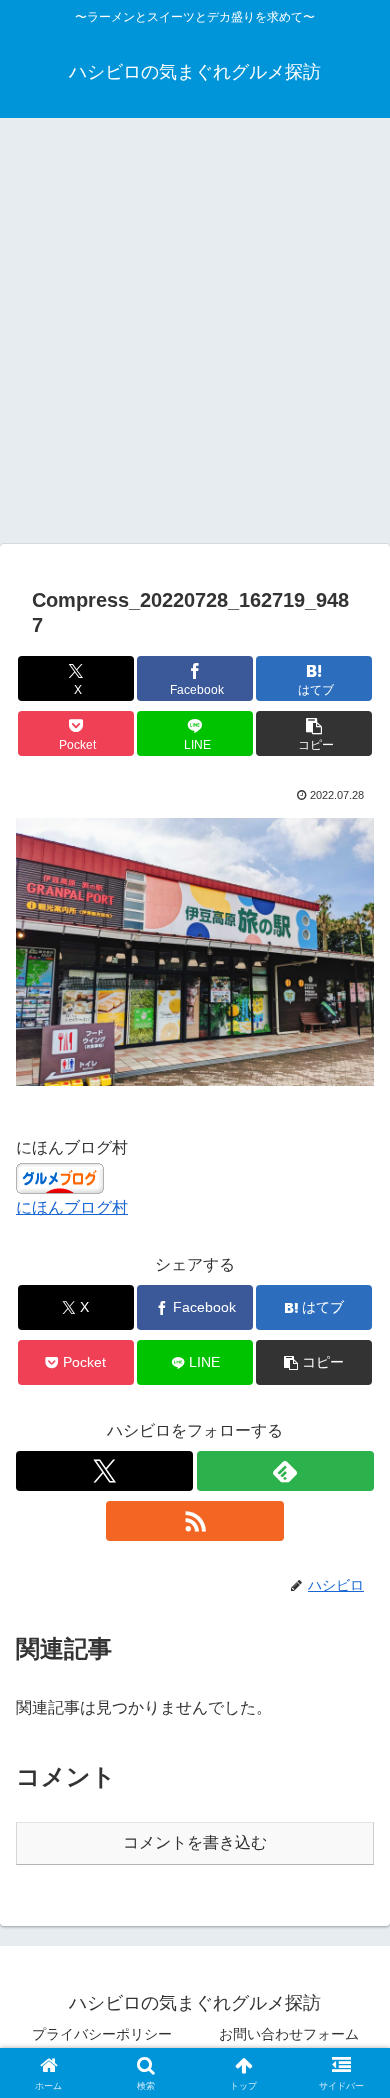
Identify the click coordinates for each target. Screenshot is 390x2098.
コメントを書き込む (195, 1842)
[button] (314, 733)
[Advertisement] (195, 337)
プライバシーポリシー (102, 2034)
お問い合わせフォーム (289, 2034)
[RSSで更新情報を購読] (194, 1521)
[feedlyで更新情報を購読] (285, 1471)
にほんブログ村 (72, 1207)
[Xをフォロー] (104, 1471)
